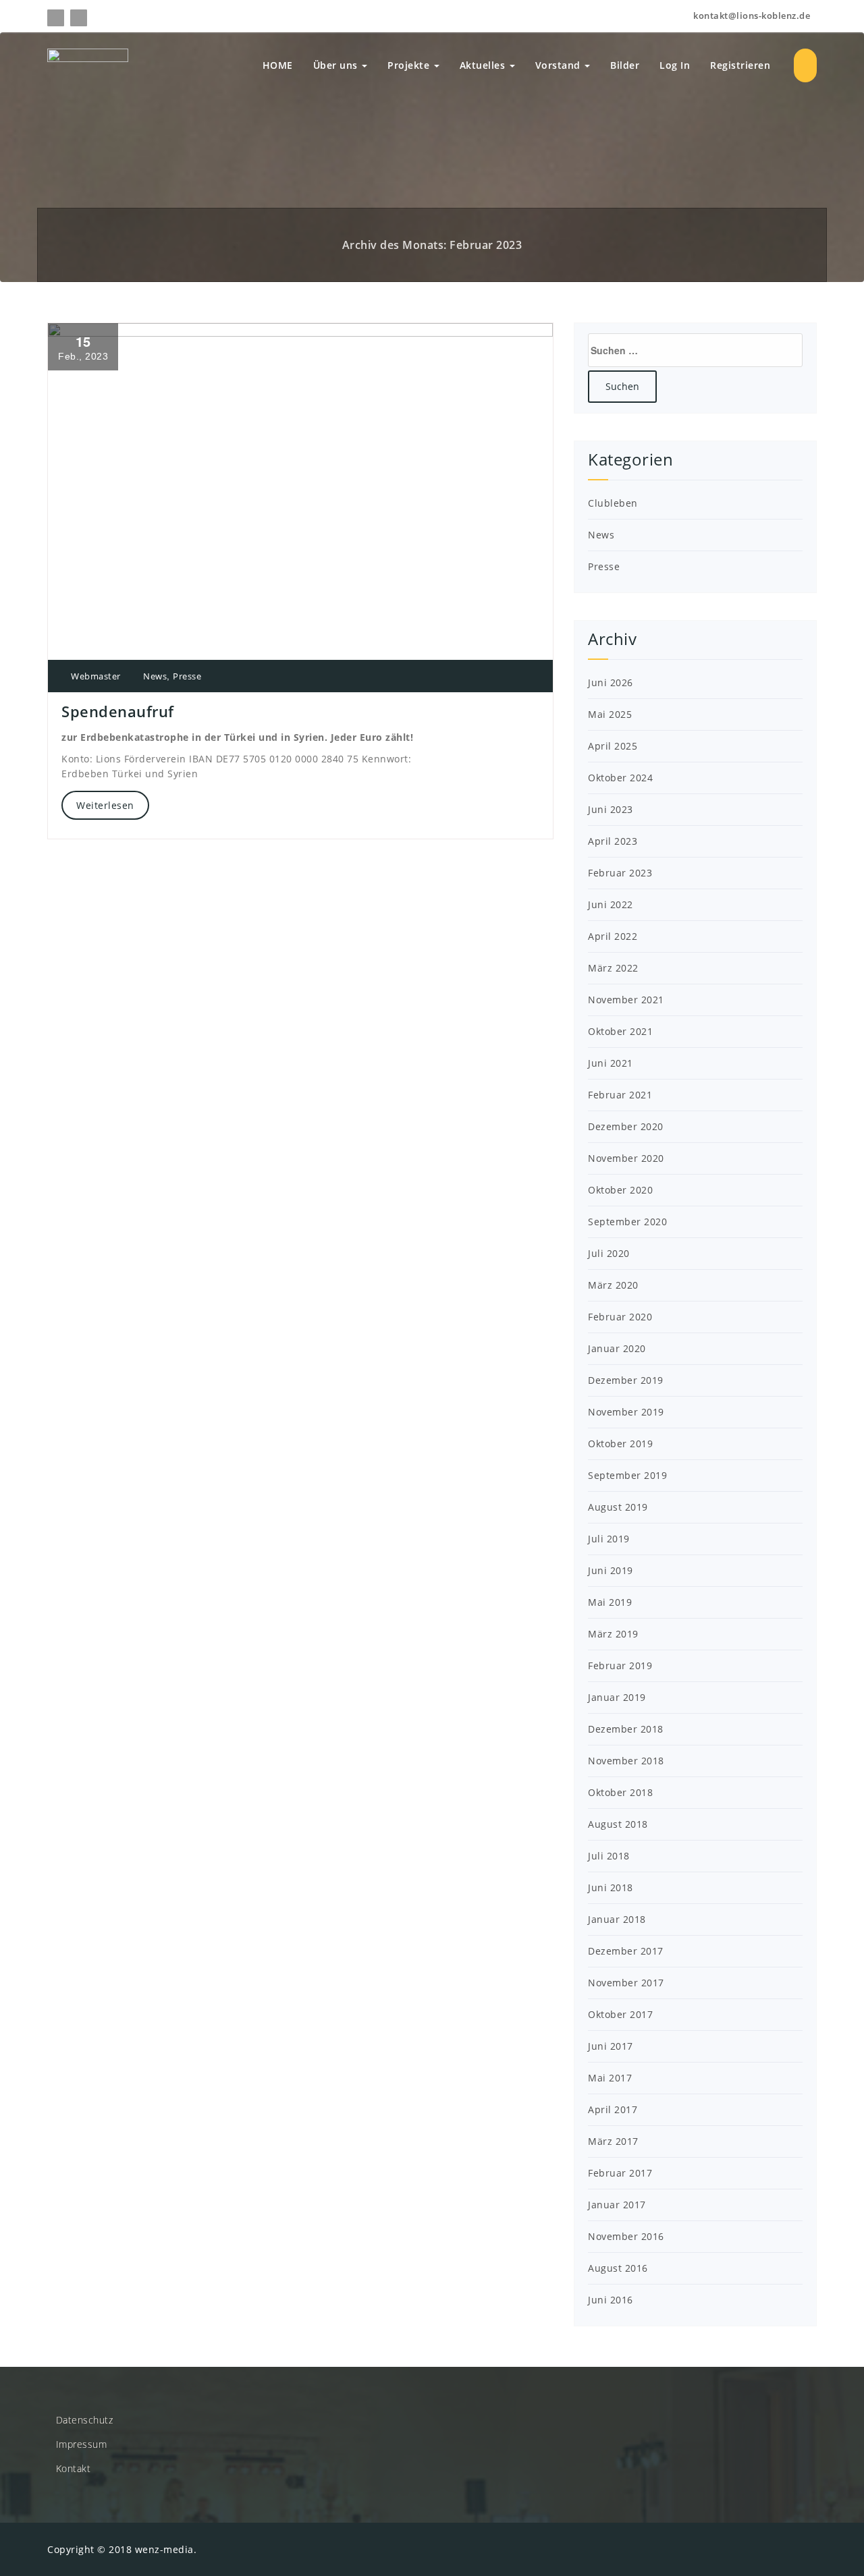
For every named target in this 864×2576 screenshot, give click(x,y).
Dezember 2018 (626, 1729)
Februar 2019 (620, 1665)
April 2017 (613, 2109)
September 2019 (627, 1475)
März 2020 (613, 1285)
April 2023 (613, 841)
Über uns (337, 65)
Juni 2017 (611, 2046)
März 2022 (613, 968)
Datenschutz (85, 2420)
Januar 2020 (617, 1348)
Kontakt (74, 2468)
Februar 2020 (620, 1317)
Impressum (82, 2444)
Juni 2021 (611, 1063)
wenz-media (164, 2549)
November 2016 (626, 2236)
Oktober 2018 (620, 1792)
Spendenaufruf (118, 711)
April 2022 (613, 936)
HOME (278, 65)
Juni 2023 (611, 809)
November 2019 (626, 1412)
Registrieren (740, 65)
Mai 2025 (610, 714)
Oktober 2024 (620, 778)
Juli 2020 (609, 1253)
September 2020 (627, 1222)
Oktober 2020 (620, 1190)
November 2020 (626, 1158)
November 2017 (626, 1983)
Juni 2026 (611, 682)
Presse (187, 676)
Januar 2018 (617, 1919)
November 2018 (626, 1761)
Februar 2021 (620, 1095)
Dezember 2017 (626, 1951)
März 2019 (613, 1634)
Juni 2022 (611, 904)
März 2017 (613, 2141)
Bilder (625, 65)
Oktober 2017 (620, 2014)
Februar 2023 (620, 873)
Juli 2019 (609, 1539)
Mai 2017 (610, 2078)
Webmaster (95, 676)
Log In (675, 65)
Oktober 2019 (620, 1444)
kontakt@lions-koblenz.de (751, 16)
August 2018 (618, 1824)
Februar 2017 (620, 2173)
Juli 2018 (609, 1856)
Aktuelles (484, 65)
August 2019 (618, 1507)
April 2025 (613, 746)
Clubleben (613, 503)
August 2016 (618, 2268)
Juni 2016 (611, 2300)
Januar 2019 (617, 1697)
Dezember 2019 (626, 1380)
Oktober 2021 (620, 1031)
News (155, 676)
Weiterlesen (105, 805)
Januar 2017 (617, 2205)
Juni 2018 (611, 1887)
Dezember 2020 (626, 1126)
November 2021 (626, 1000)
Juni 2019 (611, 1570)
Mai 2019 (610, 1602)
